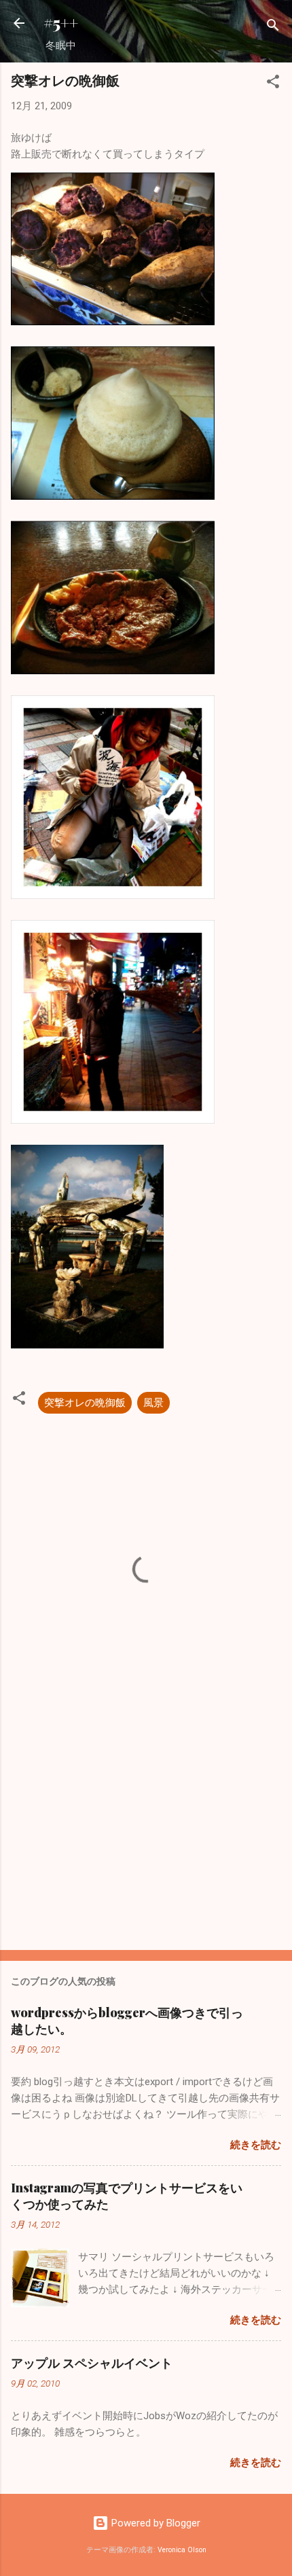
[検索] (273, 27)
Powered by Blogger (154, 2523)
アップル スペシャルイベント (92, 2363)
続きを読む (256, 2145)
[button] (273, 84)
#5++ (61, 23)
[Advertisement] (146, 1833)
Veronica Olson (182, 2550)
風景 (153, 1403)
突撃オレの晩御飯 (85, 1403)
